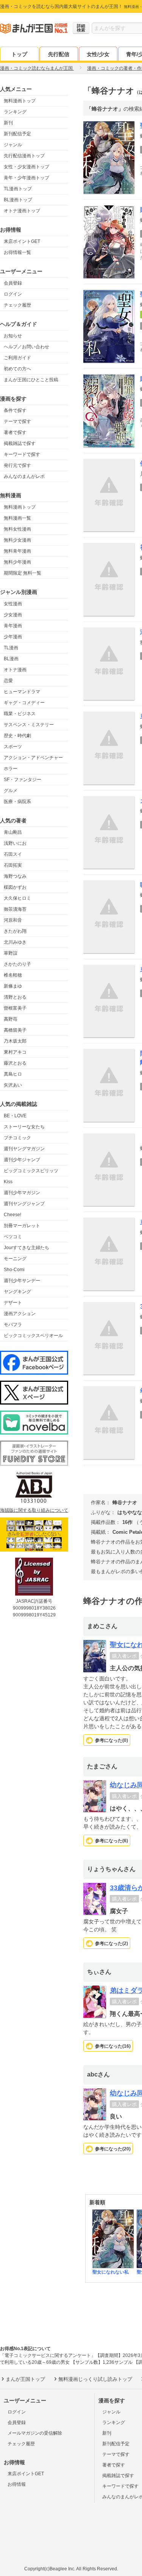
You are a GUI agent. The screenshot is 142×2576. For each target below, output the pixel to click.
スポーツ (13, 747)
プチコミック (17, 1138)
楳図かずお (15, 887)
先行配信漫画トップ (24, 156)
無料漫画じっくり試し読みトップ (95, 2379)
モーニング (15, 1259)
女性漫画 (13, 604)
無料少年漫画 (17, 562)
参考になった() (112, 1740)
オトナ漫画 (15, 670)
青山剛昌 (13, 832)
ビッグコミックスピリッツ (31, 1171)
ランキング (15, 112)
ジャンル (13, 145)
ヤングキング (17, 1292)
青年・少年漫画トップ (27, 178)
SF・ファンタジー (23, 780)
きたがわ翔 (15, 931)
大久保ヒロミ (17, 898)
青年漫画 (13, 626)
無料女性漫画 (17, 529)
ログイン (13, 294)
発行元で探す (17, 465)
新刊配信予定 (17, 134)
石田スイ (13, 854)
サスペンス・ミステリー (29, 725)
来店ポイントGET (22, 241)
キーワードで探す (22, 454)
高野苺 (11, 1019)
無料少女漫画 (17, 540)
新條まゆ (13, 986)
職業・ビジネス (20, 714)
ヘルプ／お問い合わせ (27, 347)
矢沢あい (13, 1085)
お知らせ (13, 336)
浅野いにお (15, 843)
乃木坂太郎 (15, 1041)
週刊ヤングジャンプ (24, 1204)
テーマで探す (17, 421)
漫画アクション (20, 1314)
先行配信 (59, 54)
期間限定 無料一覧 (23, 573)
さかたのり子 (17, 964)
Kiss (8, 1182)
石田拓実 (13, 865)
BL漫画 (11, 659)
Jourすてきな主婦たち (27, 1248)
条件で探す (15, 410)
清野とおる (15, 997)
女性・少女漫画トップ (27, 167)
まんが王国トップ (25, 2379)
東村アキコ (15, 1052)
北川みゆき (15, 942)
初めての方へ (17, 369)
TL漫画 (11, 648)
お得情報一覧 (17, 252)
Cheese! (12, 1215)
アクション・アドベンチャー (33, 758)
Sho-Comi (14, 1270)
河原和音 (13, 920)
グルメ (11, 791)
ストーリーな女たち (24, 1127)
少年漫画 (13, 637)
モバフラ (13, 1325)
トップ (19, 54)
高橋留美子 (15, 1030)
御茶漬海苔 (15, 909)
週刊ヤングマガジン (24, 1149)
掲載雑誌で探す (20, 443)
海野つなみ (15, 876)
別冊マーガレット (22, 1226)
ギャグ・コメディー (24, 703)
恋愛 (8, 681)
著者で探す (15, 432)
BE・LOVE (15, 1116)
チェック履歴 (17, 305)
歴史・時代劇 (17, 736)
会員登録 (13, 283)
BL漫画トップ (18, 200)
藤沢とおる (15, 1063)
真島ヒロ (13, 1074)
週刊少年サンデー (22, 1281)
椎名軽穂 (13, 975)
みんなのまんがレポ (24, 476)
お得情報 (17, 2484)
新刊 (8, 123)
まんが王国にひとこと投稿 (31, 380)
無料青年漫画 (17, 551)
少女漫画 (13, 615)
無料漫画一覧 (17, 518)
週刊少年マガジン (22, 1193)
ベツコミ (13, 1237)
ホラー (11, 769)
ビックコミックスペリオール (33, 1336)
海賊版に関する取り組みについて (34, 1510)
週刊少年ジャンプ (22, 1160)
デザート (13, 1303)
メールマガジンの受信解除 (35, 2433)
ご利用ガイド (17, 358)
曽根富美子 (15, 1008)
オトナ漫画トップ (22, 211)
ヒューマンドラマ (22, 692)
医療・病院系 (17, 802)
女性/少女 (98, 54)
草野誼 (11, 953)
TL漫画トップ (18, 189)
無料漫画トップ (20, 101)
